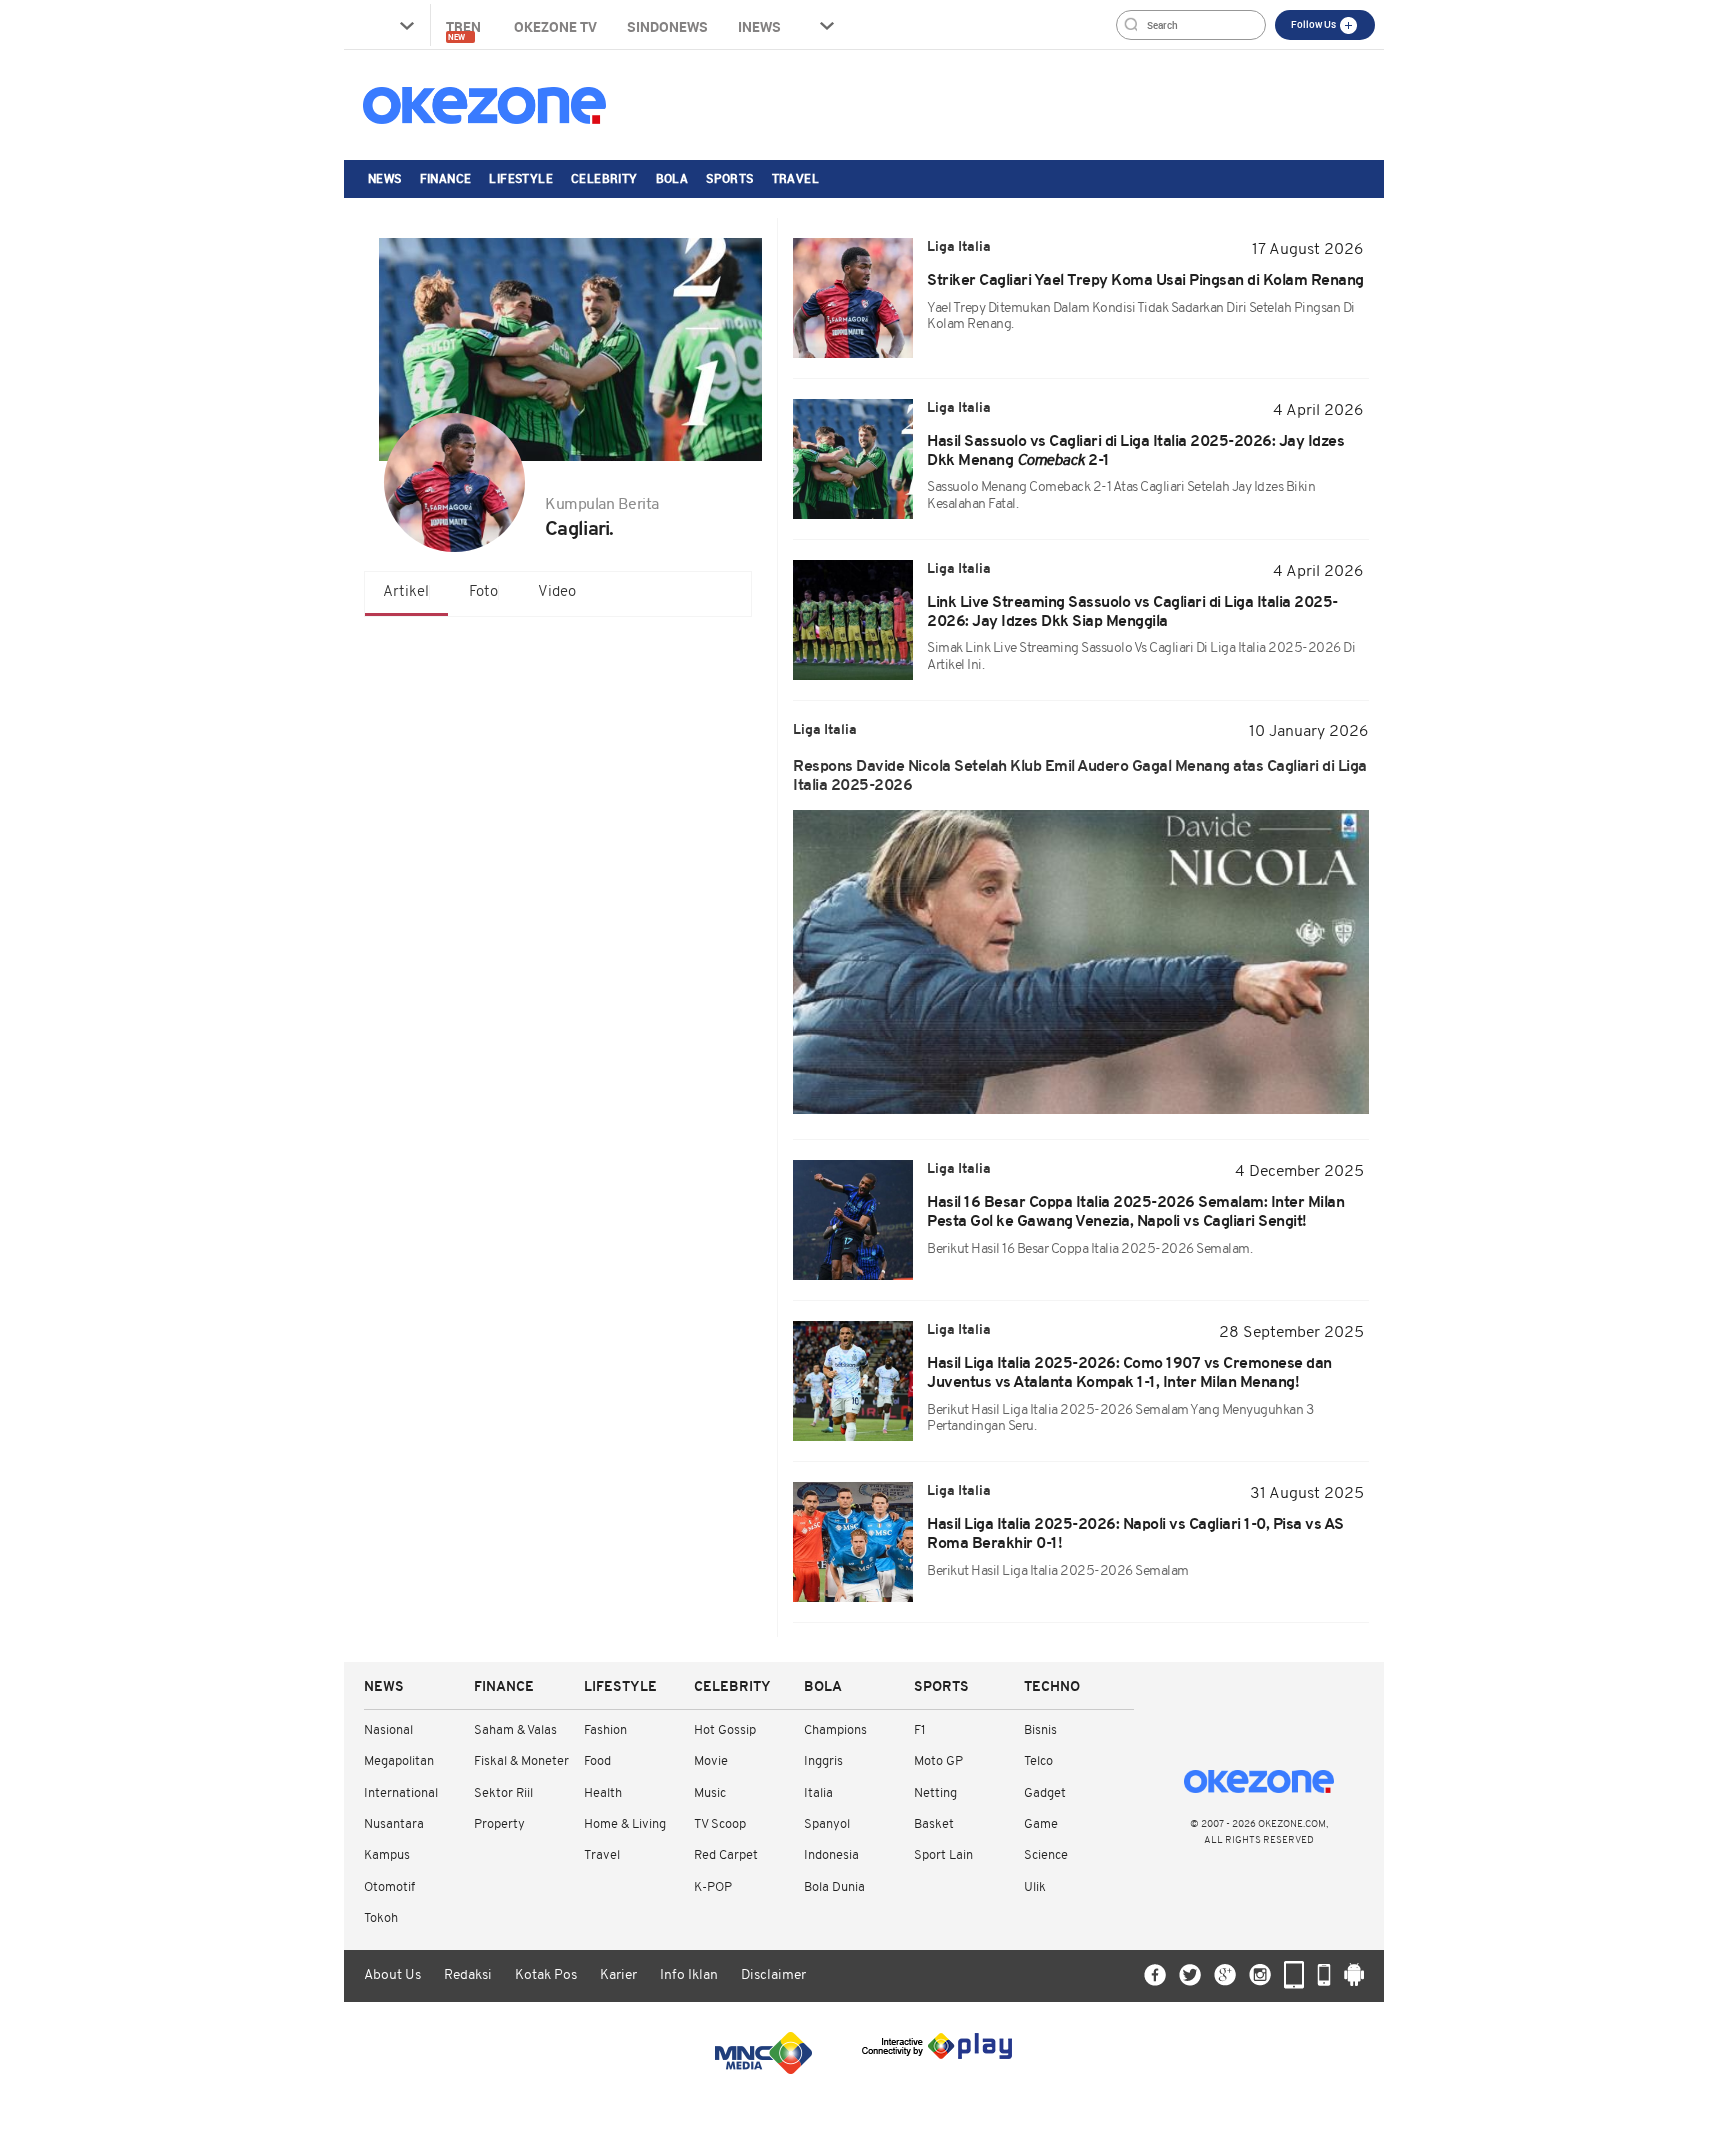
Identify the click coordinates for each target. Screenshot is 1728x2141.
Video (557, 592)
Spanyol (827, 1824)
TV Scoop (720, 1824)
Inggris (823, 1761)
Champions (835, 1730)
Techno (1052, 1687)
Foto (483, 592)
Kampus (387, 1855)
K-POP (713, 1887)
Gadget (1045, 1793)
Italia (818, 1793)
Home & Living (625, 1824)
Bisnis (1040, 1730)
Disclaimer (773, 1975)
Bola (672, 178)
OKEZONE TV (555, 26)
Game (1041, 1824)
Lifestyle (521, 178)
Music (710, 1793)
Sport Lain (943, 1855)
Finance (446, 178)
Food (597, 1761)
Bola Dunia (834, 1887)
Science (1046, 1855)
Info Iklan (689, 1975)
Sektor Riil (503, 1793)
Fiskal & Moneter (521, 1761)
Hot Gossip (725, 1730)
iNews (759, 26)
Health (603, 1793)
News (385, 178)
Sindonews (667, 26)
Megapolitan (399, 1761)
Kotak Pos (546, 1975)
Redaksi (468, 1975)
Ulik (1035, 1887)
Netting (935, 1793)
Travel (795, 178)
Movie (711, 1761)
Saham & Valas (515, 1730)
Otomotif (389, 1887)
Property (499, 1824)
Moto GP (938, 1761)
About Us (392, 1975)
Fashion (605, 1730)
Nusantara (394, 1824)
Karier (618, 1975)
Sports (729, 178)
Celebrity (604, 178)
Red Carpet (726, 1855)
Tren (465, 29)
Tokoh (381, 1918)
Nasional (388, 1730)
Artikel (406, 592)
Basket (934, 1824)
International (401, 1793)
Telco (1038, 1761)
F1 (919, 1730)
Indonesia (831, 1855)
